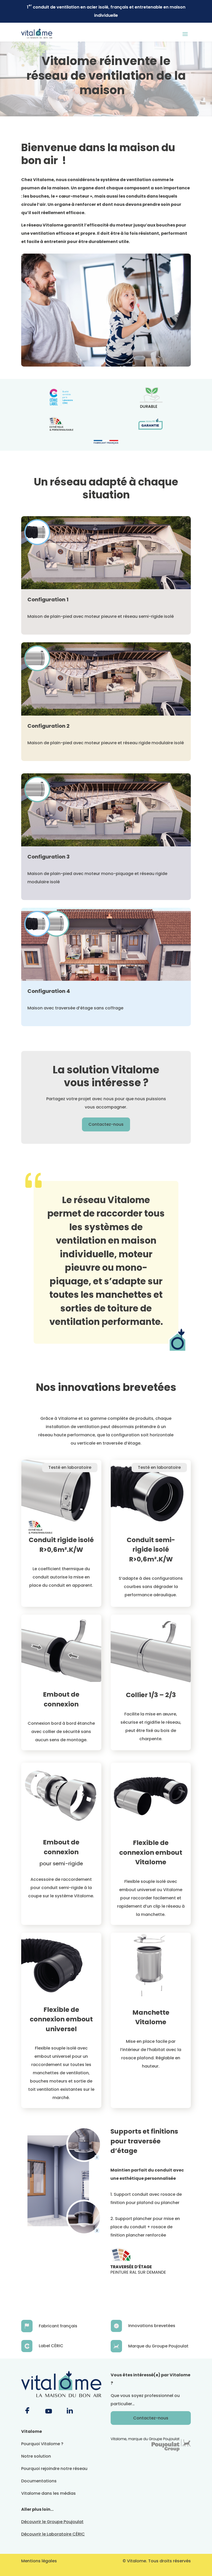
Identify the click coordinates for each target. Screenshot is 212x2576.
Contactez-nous (106, 1124)
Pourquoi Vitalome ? (42, 2444)
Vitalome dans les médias (48, 2493)
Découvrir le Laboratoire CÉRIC (53, 2534)
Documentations (39, 2481)
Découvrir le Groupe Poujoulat (52, 2522)
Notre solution (36, 2456)
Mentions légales (39, 2561)
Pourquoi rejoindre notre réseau (54, 2469)
